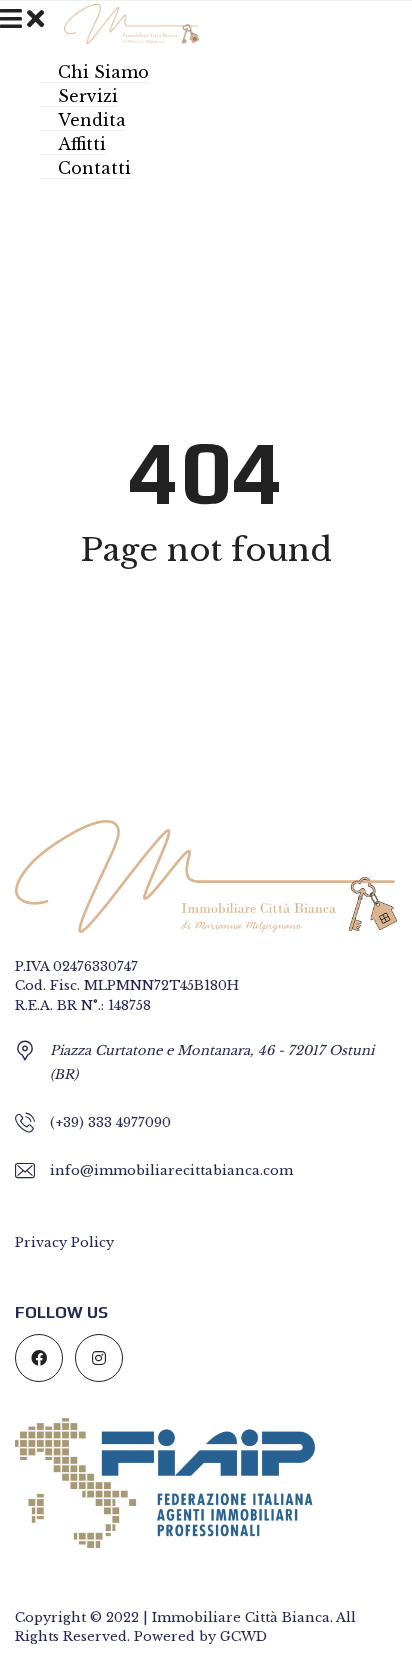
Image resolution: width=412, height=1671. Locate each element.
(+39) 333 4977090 (110, 1122)
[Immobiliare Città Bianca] (124, 22)
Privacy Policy (64, 1242)
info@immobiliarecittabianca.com (171, 1170)
